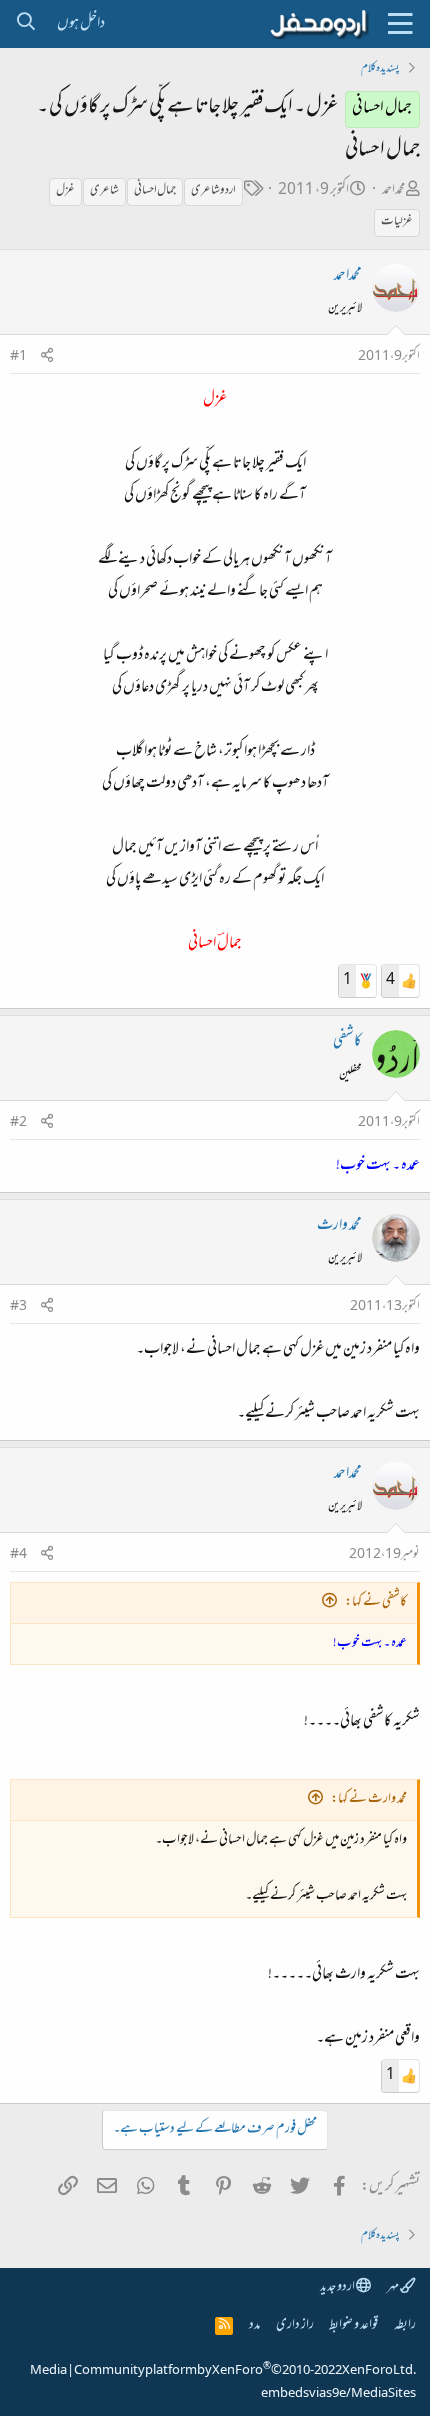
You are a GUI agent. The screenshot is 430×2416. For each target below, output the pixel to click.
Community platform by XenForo (245, 2371)
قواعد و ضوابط (353, 2325)
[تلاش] (25, 24)
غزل (65, 191)
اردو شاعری (213, 191)
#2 (18, 1123)
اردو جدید (338, 2287)
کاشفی (347, 1042)
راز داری (295, 2325)
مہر (393, 2287)
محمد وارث (339, 1226)
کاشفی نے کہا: (376, 1602)
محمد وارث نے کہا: (369, 1799)
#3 (18, 1307)
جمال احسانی (155, 191)
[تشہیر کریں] (47, 357)
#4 (18, 1555)
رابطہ (405, 2325)
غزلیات (397, 222)
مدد (254, 2325)
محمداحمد (393, 190)
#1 (18, 357)
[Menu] (400, 24)
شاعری (104, 191)
